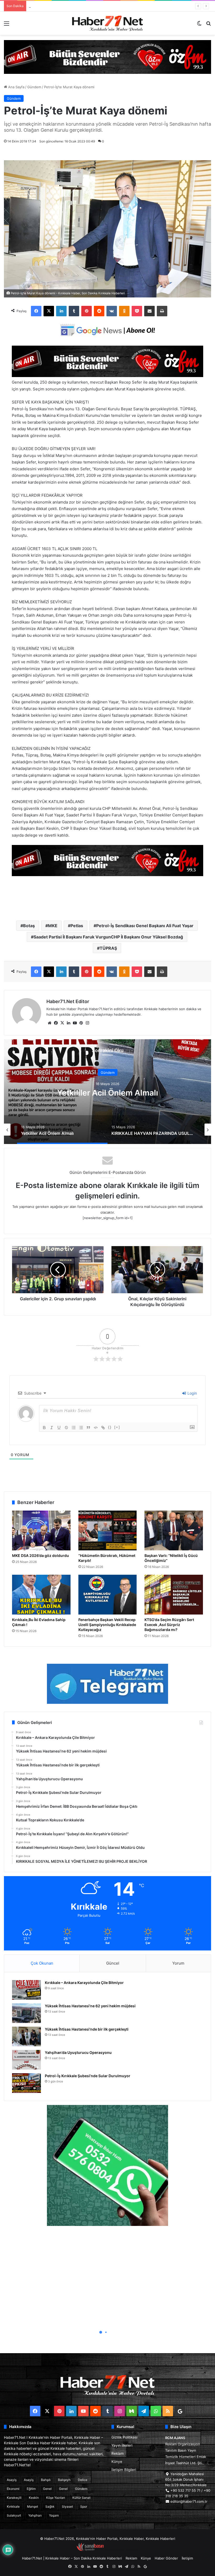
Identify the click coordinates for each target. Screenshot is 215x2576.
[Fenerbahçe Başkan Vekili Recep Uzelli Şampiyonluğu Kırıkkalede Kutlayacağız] (108, 1595)
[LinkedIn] (61, 311)
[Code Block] (96, 1428)
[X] (49, 311)
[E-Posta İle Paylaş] (149, 311)
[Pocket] (137, 311)
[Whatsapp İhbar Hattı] (107, 2165)
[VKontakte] (112, 311)
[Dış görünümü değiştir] (199, 25)
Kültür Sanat (81, 2498)
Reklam (118, 2453)
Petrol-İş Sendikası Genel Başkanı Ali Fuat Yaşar (145, 926)
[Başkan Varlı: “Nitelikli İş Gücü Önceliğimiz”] (174, 1530)
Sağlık (50, 2506)
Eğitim (31, 2489)
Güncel (113, 1963)
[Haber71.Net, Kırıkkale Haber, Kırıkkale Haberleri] (107, 23)
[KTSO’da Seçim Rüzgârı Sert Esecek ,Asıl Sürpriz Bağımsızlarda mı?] (174, 1595)
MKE (53, 926)
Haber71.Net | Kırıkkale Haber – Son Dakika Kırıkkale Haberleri (72, 2558)
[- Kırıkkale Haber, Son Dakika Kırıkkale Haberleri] (107, 57)
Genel (47, 2489)
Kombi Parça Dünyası (122, 2550)
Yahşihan (35, 2515)
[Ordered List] (74, 1428)
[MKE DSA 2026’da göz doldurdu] (41, 1530)
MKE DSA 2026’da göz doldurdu (41, 1555)
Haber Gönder (166, 2558)
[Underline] (59, 1428)
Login (192, 1393)
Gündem (34, 87)
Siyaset (67, 2506)
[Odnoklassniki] (124, 311)
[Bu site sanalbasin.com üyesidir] (90, 2550)
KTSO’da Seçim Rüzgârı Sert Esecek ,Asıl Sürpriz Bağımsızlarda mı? (169, 1625)
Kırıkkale (13, 2506)
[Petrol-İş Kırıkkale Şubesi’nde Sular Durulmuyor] (26, 2083)
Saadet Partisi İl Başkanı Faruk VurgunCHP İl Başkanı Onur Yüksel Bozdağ (108, 937)
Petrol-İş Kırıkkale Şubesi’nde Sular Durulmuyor (88, 2076)
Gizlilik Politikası (124, 2437)
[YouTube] (75, 1023)
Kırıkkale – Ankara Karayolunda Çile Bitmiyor (84, 1983)
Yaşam (54, 2515)
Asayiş (12, 2480)
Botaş (29, 926)
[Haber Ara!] (208, 25)
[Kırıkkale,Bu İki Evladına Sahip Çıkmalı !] (41, 1595)
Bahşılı (46, 2480)
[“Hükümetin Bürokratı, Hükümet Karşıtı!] (108, 1530)
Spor (84, 2506)
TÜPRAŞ (108, 948)
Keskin (34, 2498)
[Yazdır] (162, 311)
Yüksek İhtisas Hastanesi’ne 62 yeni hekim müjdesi (90, 2006)
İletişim (187, 2558)
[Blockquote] (88, 1428)
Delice (83, 2480)
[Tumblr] (74, 311)
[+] (117, 1427)
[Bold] (44, 1428)
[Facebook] (36, 311)
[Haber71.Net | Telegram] (107, 1684)
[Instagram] (87, 1023)
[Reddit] (99, 311)
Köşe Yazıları (56, 2498)
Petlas (77, 926)
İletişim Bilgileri (124, 2470)
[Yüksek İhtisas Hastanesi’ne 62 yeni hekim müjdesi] (26, 2013)
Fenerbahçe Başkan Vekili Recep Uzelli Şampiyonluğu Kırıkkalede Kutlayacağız (107, 1625)
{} (110, 1427)
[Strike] (66, 1428)
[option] (107, 1092)
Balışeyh (64, 2480)
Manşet (33, 2506)
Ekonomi (13, 2489)
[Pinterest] (87, 311)
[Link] (103, 1428)
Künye (117, 2462)
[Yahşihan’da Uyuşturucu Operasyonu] (26, 2060)
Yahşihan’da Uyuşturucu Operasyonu (78, 2052)
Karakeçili (14, 2498)
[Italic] (52, 1428)
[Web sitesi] (50, 1023)
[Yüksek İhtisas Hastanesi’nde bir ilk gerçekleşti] (26, 2036)
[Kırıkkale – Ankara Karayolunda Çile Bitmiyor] (26, 1990)
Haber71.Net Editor (68, 1001)
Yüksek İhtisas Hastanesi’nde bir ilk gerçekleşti (87, 2029)
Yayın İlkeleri (122, 2445)
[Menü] (7, 25)
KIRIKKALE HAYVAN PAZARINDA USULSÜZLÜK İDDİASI (107, 1092)
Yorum (178, 1963)
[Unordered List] (81, 1428)
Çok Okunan (42, 1963)
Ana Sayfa (16, 87)
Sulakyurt (14, 2515)
